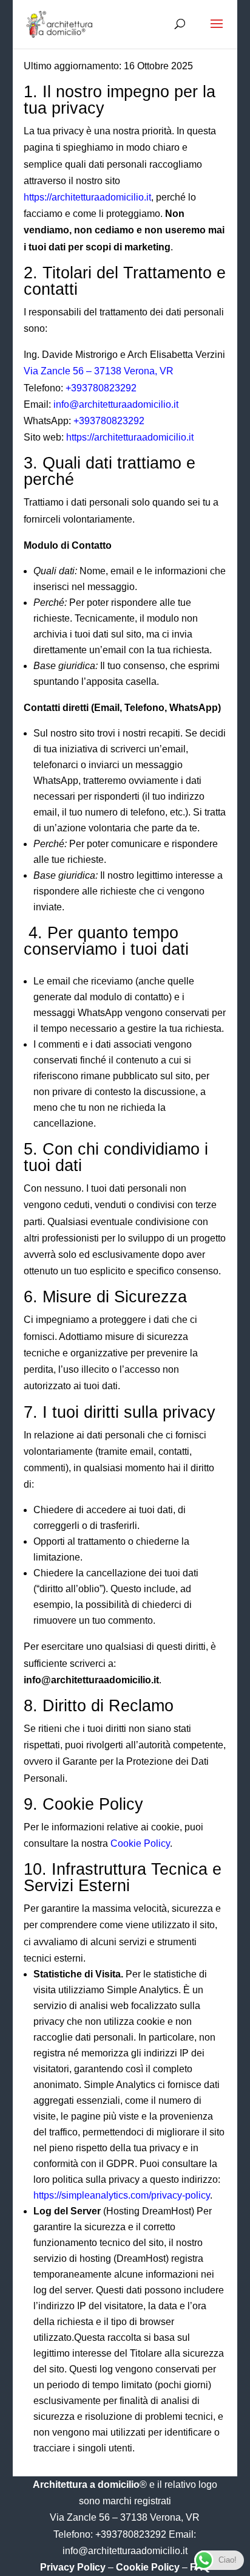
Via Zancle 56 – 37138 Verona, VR (99, 371)
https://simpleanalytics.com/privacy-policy (122, 2195)
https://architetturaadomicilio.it (87, 197)
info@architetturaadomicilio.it (116, 404)
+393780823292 (101, 388)
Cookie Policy (140, 1843)
